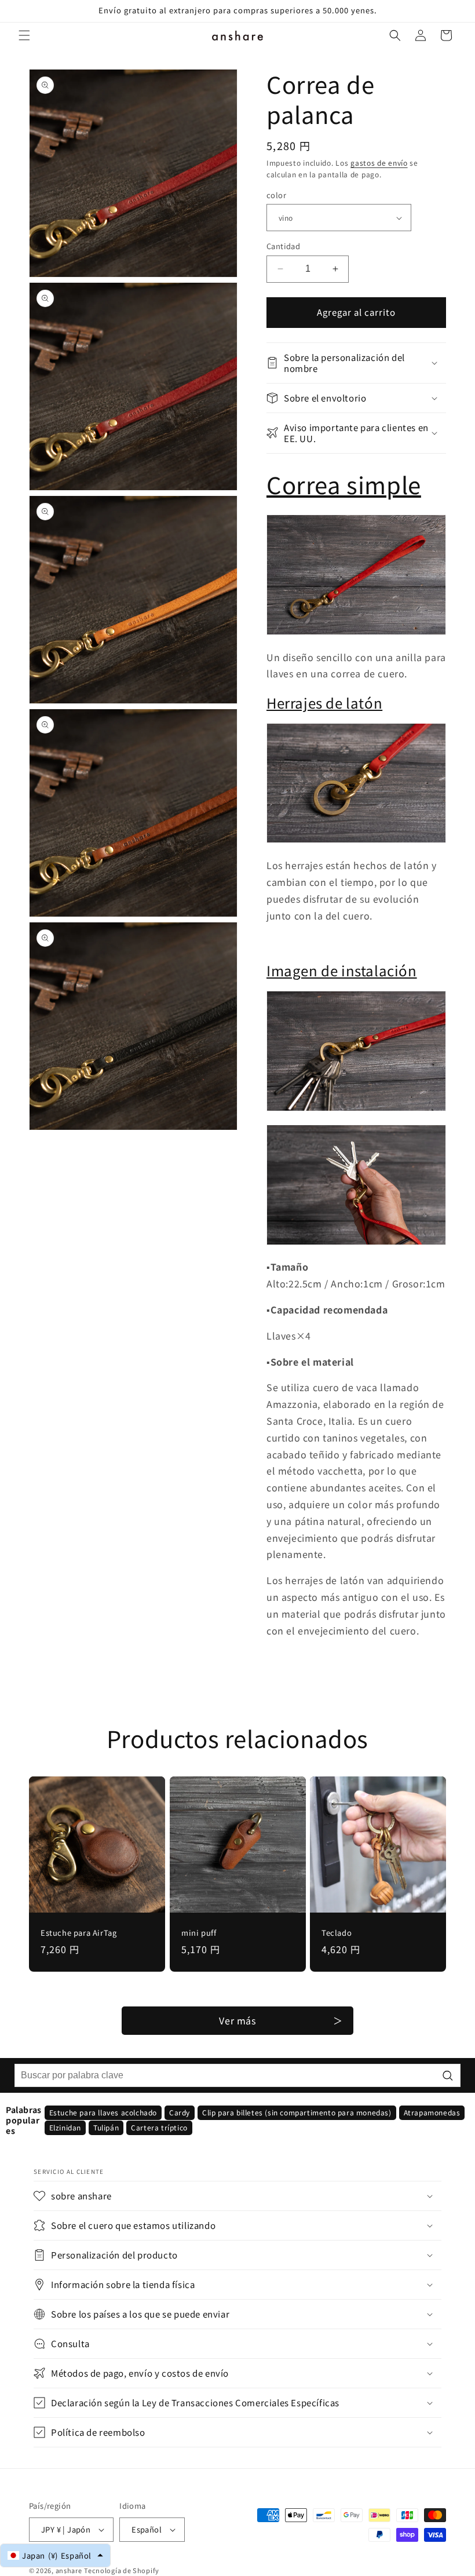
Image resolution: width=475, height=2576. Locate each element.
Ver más (237, 2020)
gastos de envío (379, 163)
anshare (69, 2570)
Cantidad (283, 246)
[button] (24, 35)
